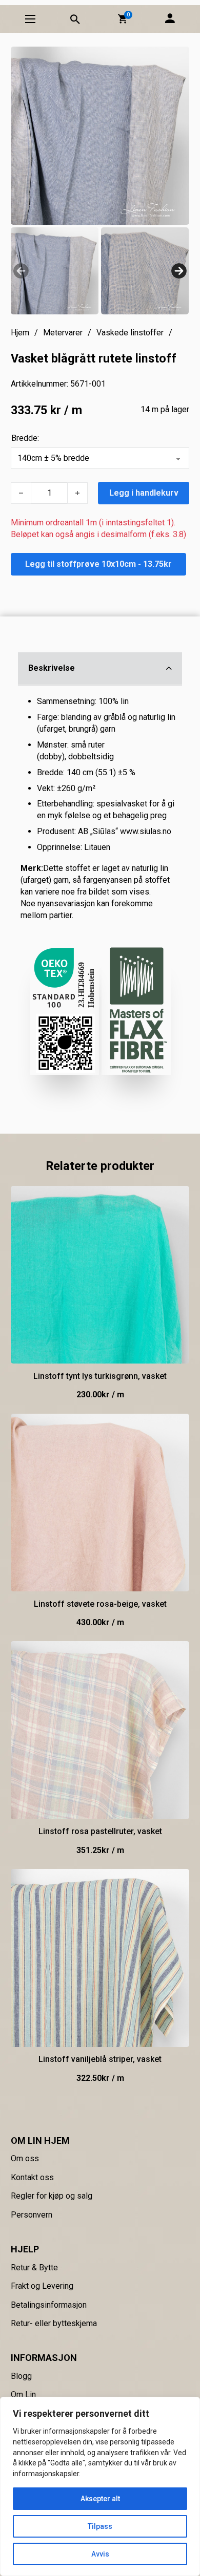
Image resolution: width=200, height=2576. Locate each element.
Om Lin (23, 2394)
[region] (100, 2486)
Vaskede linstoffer (130, 333)
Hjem (20, 333)
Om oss (25, 2158)
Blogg (21, 2376)
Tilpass (100, 2526)
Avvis (100, 2554)
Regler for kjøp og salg (52, 2196)
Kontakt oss (32, 2177)
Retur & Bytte (34, 2268)
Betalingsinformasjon (49, 2305)
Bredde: (25, 438)
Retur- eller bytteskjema (54, 2323)
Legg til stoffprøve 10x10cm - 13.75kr (98, 564)
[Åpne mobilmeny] (30, 19)
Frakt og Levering (42, 2286)
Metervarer (63, 333)
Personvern (32, 2215)
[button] (123, 19)
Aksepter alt (100, 2499)
